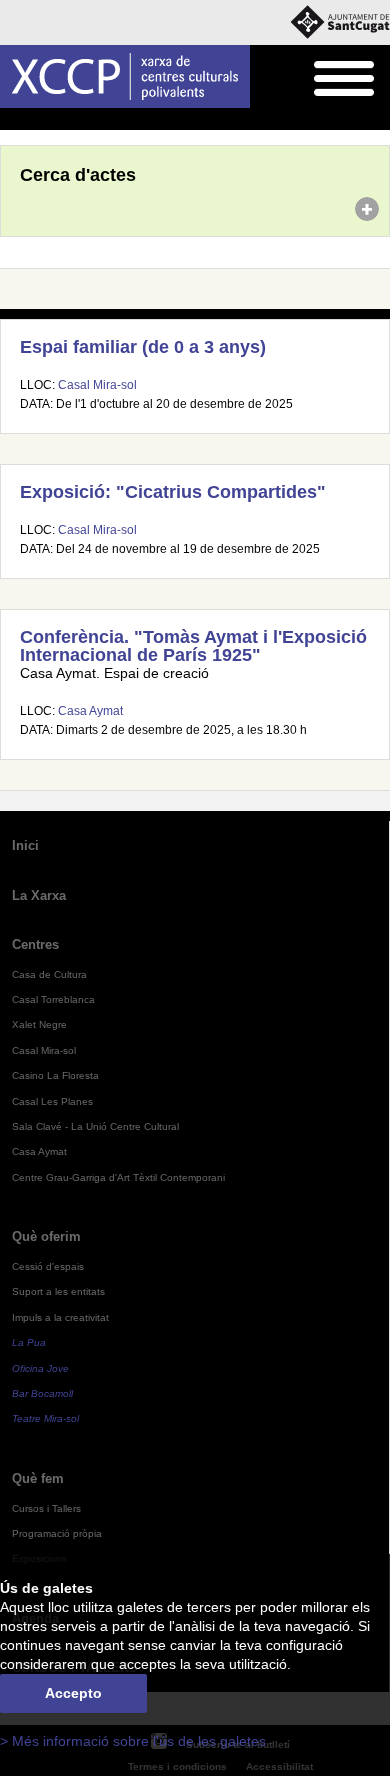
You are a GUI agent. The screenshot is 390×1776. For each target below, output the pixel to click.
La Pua (29, 1342)
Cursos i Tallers (46, 1508)
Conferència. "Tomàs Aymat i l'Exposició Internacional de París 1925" (193, 646)
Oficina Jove (40, 1368)
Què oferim (46, 1236)
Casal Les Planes (52, 1101)
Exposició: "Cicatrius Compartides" (173, 492)
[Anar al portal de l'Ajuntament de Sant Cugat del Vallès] (340, 22)
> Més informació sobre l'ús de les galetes (133, 1741)
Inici (11, 120)
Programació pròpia (57, 1533)
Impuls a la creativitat (60, 1317)
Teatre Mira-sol (45, 1418)
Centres (35, 944)
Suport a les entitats (58, 1291)
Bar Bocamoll (42, 1393)
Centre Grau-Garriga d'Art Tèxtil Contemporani (118, 1177)
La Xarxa (39, 895)
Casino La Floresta (55, 1075)
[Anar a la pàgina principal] (125, 76)
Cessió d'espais (48, 1266)
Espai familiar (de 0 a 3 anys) (143, 347)
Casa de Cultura (49, 974)
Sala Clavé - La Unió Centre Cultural (95, 1126)
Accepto (73, 1693)
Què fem (38, 1478)
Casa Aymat (90, 711)
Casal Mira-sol (97, 385)
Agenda (54, 120)
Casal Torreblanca (53, 999)
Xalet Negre (39, 1024)
